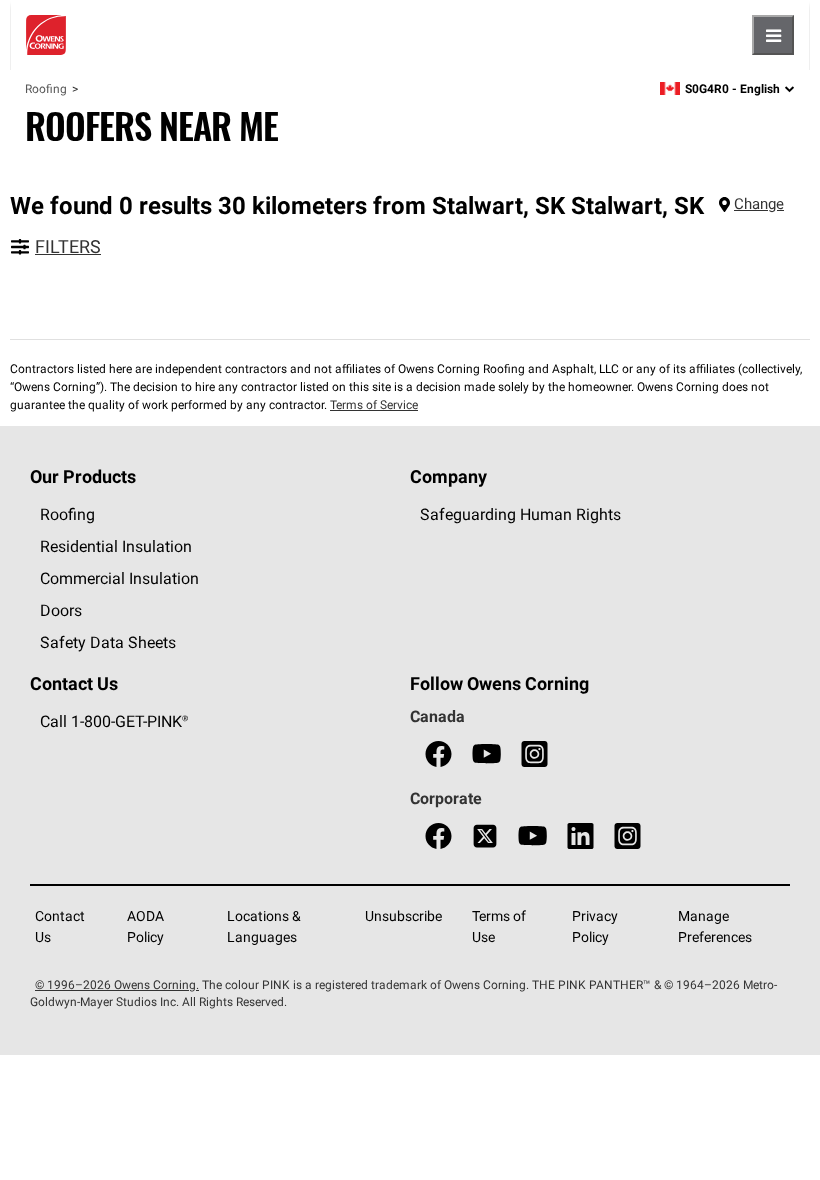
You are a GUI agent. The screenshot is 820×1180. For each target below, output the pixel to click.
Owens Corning (46, 35)
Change (759, 203)
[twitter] (485, 836)
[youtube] (486, 754)
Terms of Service (374, 404)
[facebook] (438, 754)
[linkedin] (580, 836)
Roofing (46, 88)
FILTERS (68, 246)
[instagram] (534, 754)
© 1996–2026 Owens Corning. (117, 984)
